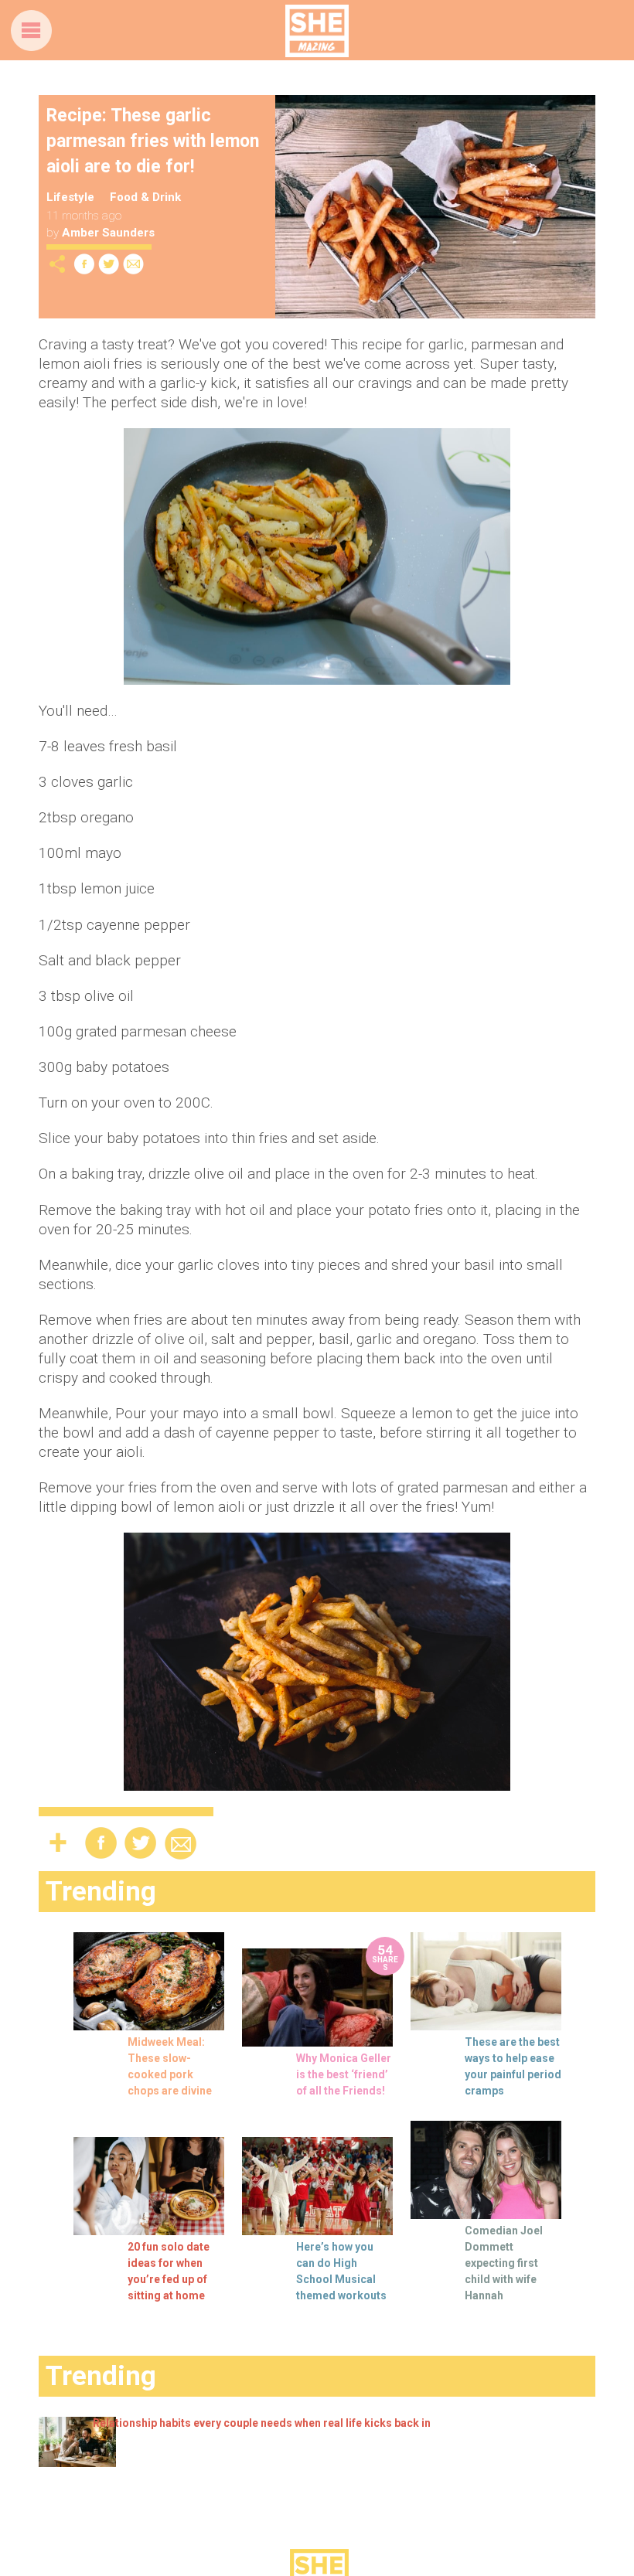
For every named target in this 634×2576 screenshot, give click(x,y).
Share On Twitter (109, 264)
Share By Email (134, 264)
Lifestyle (70, 197)
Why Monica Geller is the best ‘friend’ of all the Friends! (344, 2074)
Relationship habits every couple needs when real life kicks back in (262, 2423)
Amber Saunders (108, 233)
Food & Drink (145, 197)
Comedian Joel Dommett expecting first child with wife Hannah (504, 2263)
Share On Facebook (84, 264)
